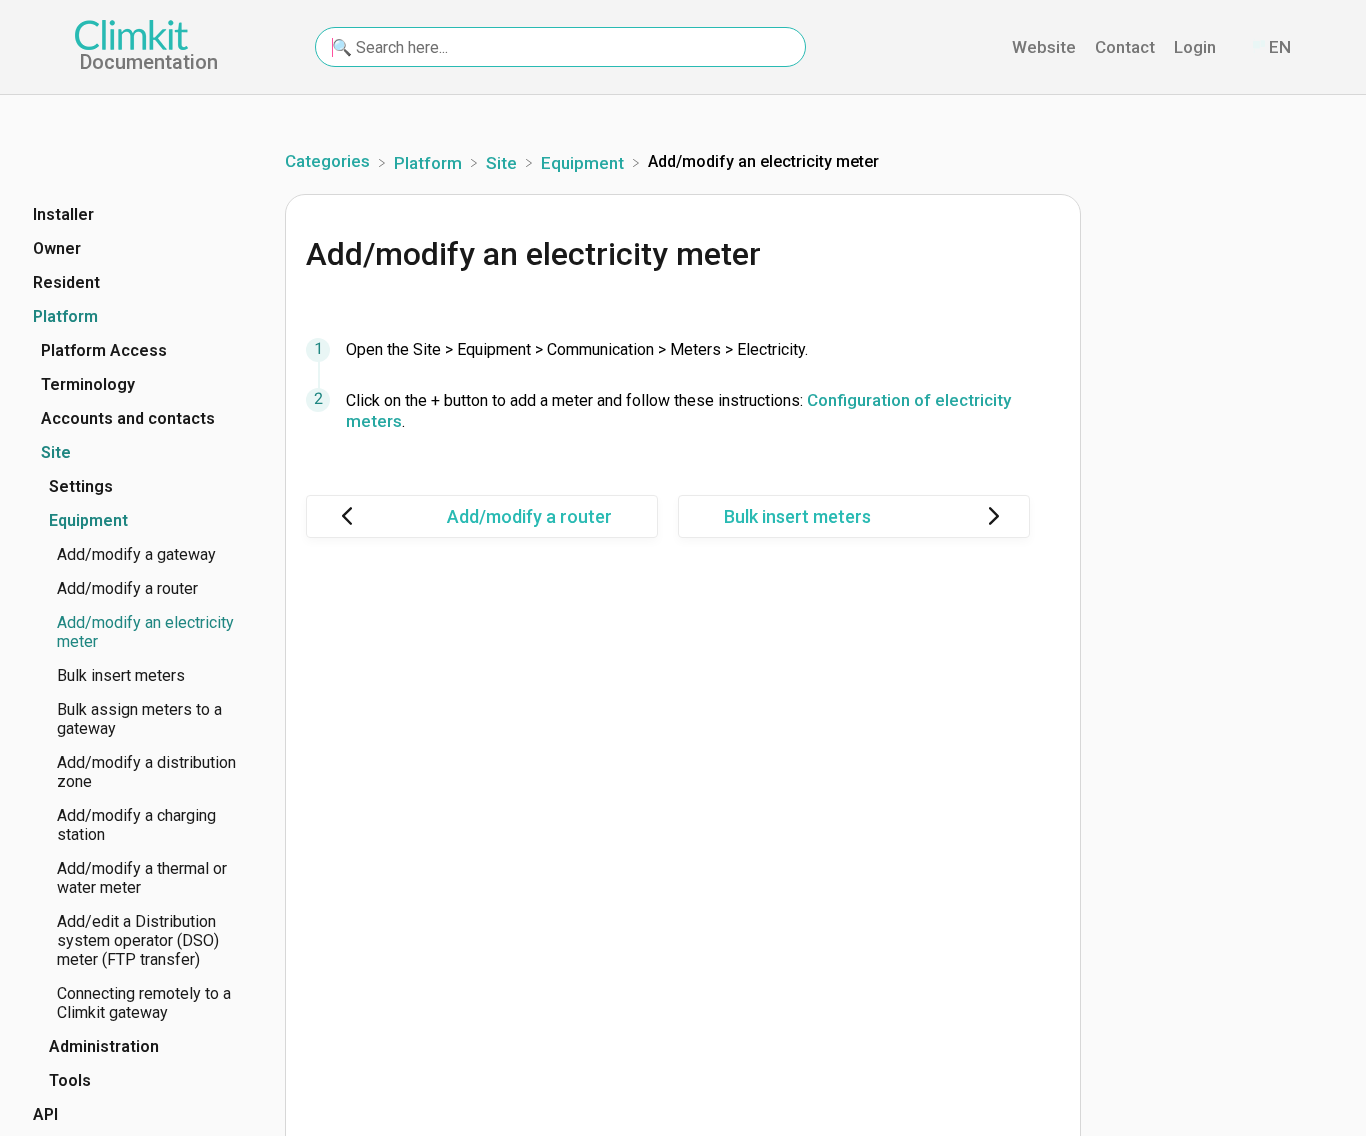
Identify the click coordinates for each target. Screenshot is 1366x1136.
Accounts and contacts (128, 418)
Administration (104, 1046)
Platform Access (104, 350)
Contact (1127, 47)
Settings (81, 486)
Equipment (88, 520)
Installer (63, 214)
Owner (57, 248)
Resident (66, 282)
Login (1197, 47)
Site (56, 452)
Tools (70, 1080)
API (45, 1114)
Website (1046, 47)
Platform (65, 316)
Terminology (88, 384)
